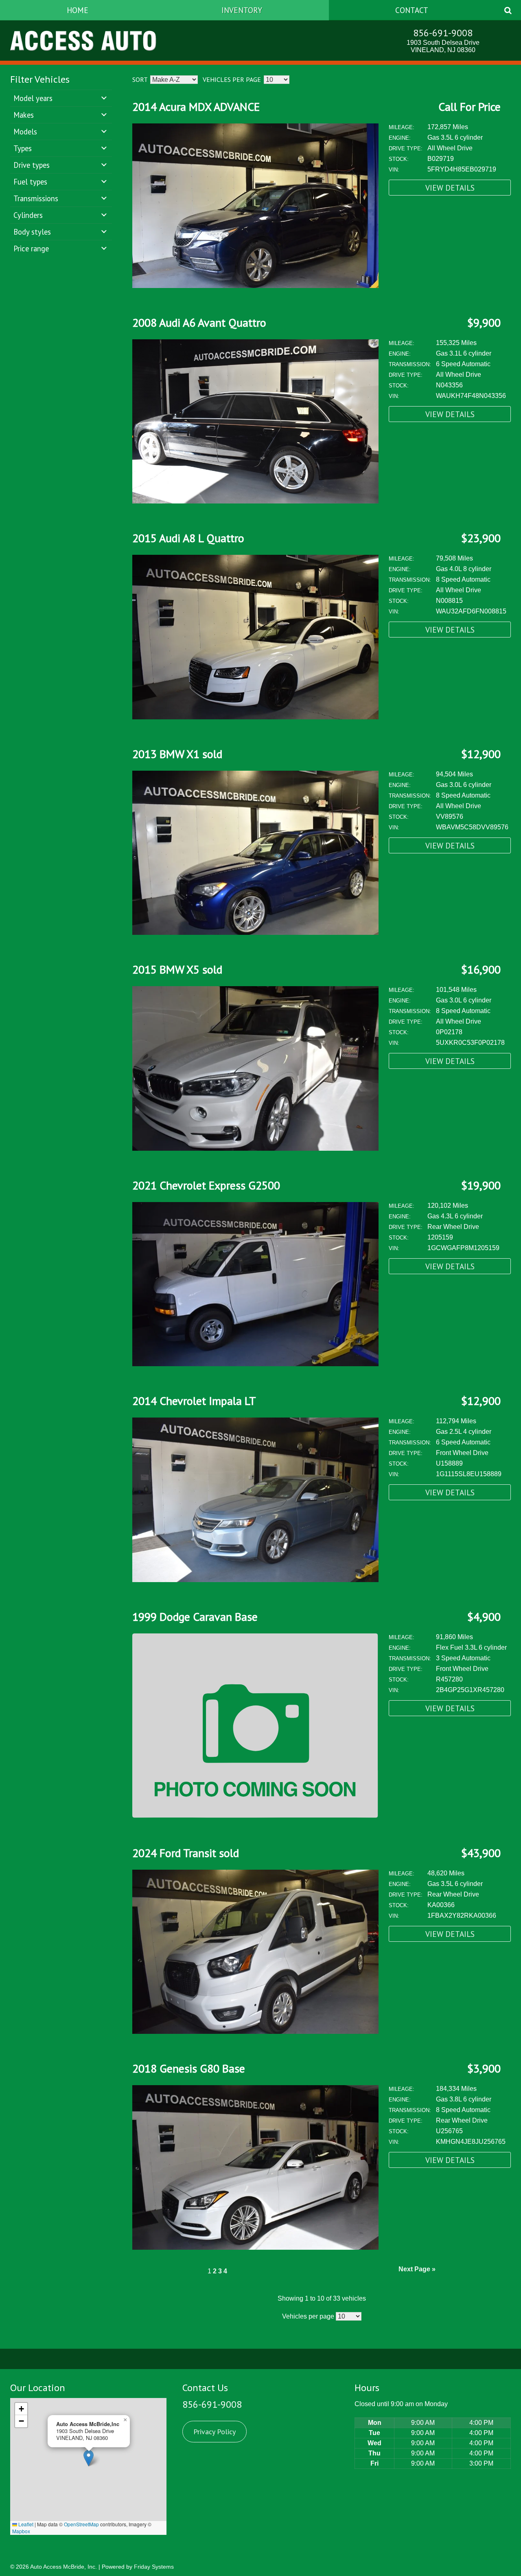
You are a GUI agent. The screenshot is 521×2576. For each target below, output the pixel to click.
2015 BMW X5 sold (177, 969)
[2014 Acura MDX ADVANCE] (255, 286)
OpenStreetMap (81, 2524)
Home (78, 10)
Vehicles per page (232, 79)
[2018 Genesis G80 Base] (255, 2247)
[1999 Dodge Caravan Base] (255, 1816)
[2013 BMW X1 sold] (255, 933)
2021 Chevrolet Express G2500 (206, 1185)
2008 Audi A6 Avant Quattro (199, 322)
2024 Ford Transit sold (186, 1853)
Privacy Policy (215, 2432)
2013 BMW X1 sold (177, 754)
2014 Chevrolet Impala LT (194, 1401)
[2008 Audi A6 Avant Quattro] (255, 501)
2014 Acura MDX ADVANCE (196, 107)
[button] (89, 2458)
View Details (450, 188)
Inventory (242, 10)
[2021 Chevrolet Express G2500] (255, 1364)
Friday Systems (154, 2567)
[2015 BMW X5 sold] (255, 1148)
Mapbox (21, 2531)
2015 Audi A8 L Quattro (188, 538)
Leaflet (25, 2524)
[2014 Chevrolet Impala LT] (255, 1580)
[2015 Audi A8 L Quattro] (255, 717)
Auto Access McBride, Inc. (63, 2567)
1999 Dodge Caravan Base (195, 1617)
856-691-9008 (443, 33)
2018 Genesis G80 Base (189, 2068)
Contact (412, 10)
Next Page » (417, 2269)
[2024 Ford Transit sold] (255, 2032)
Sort (140, 79)
